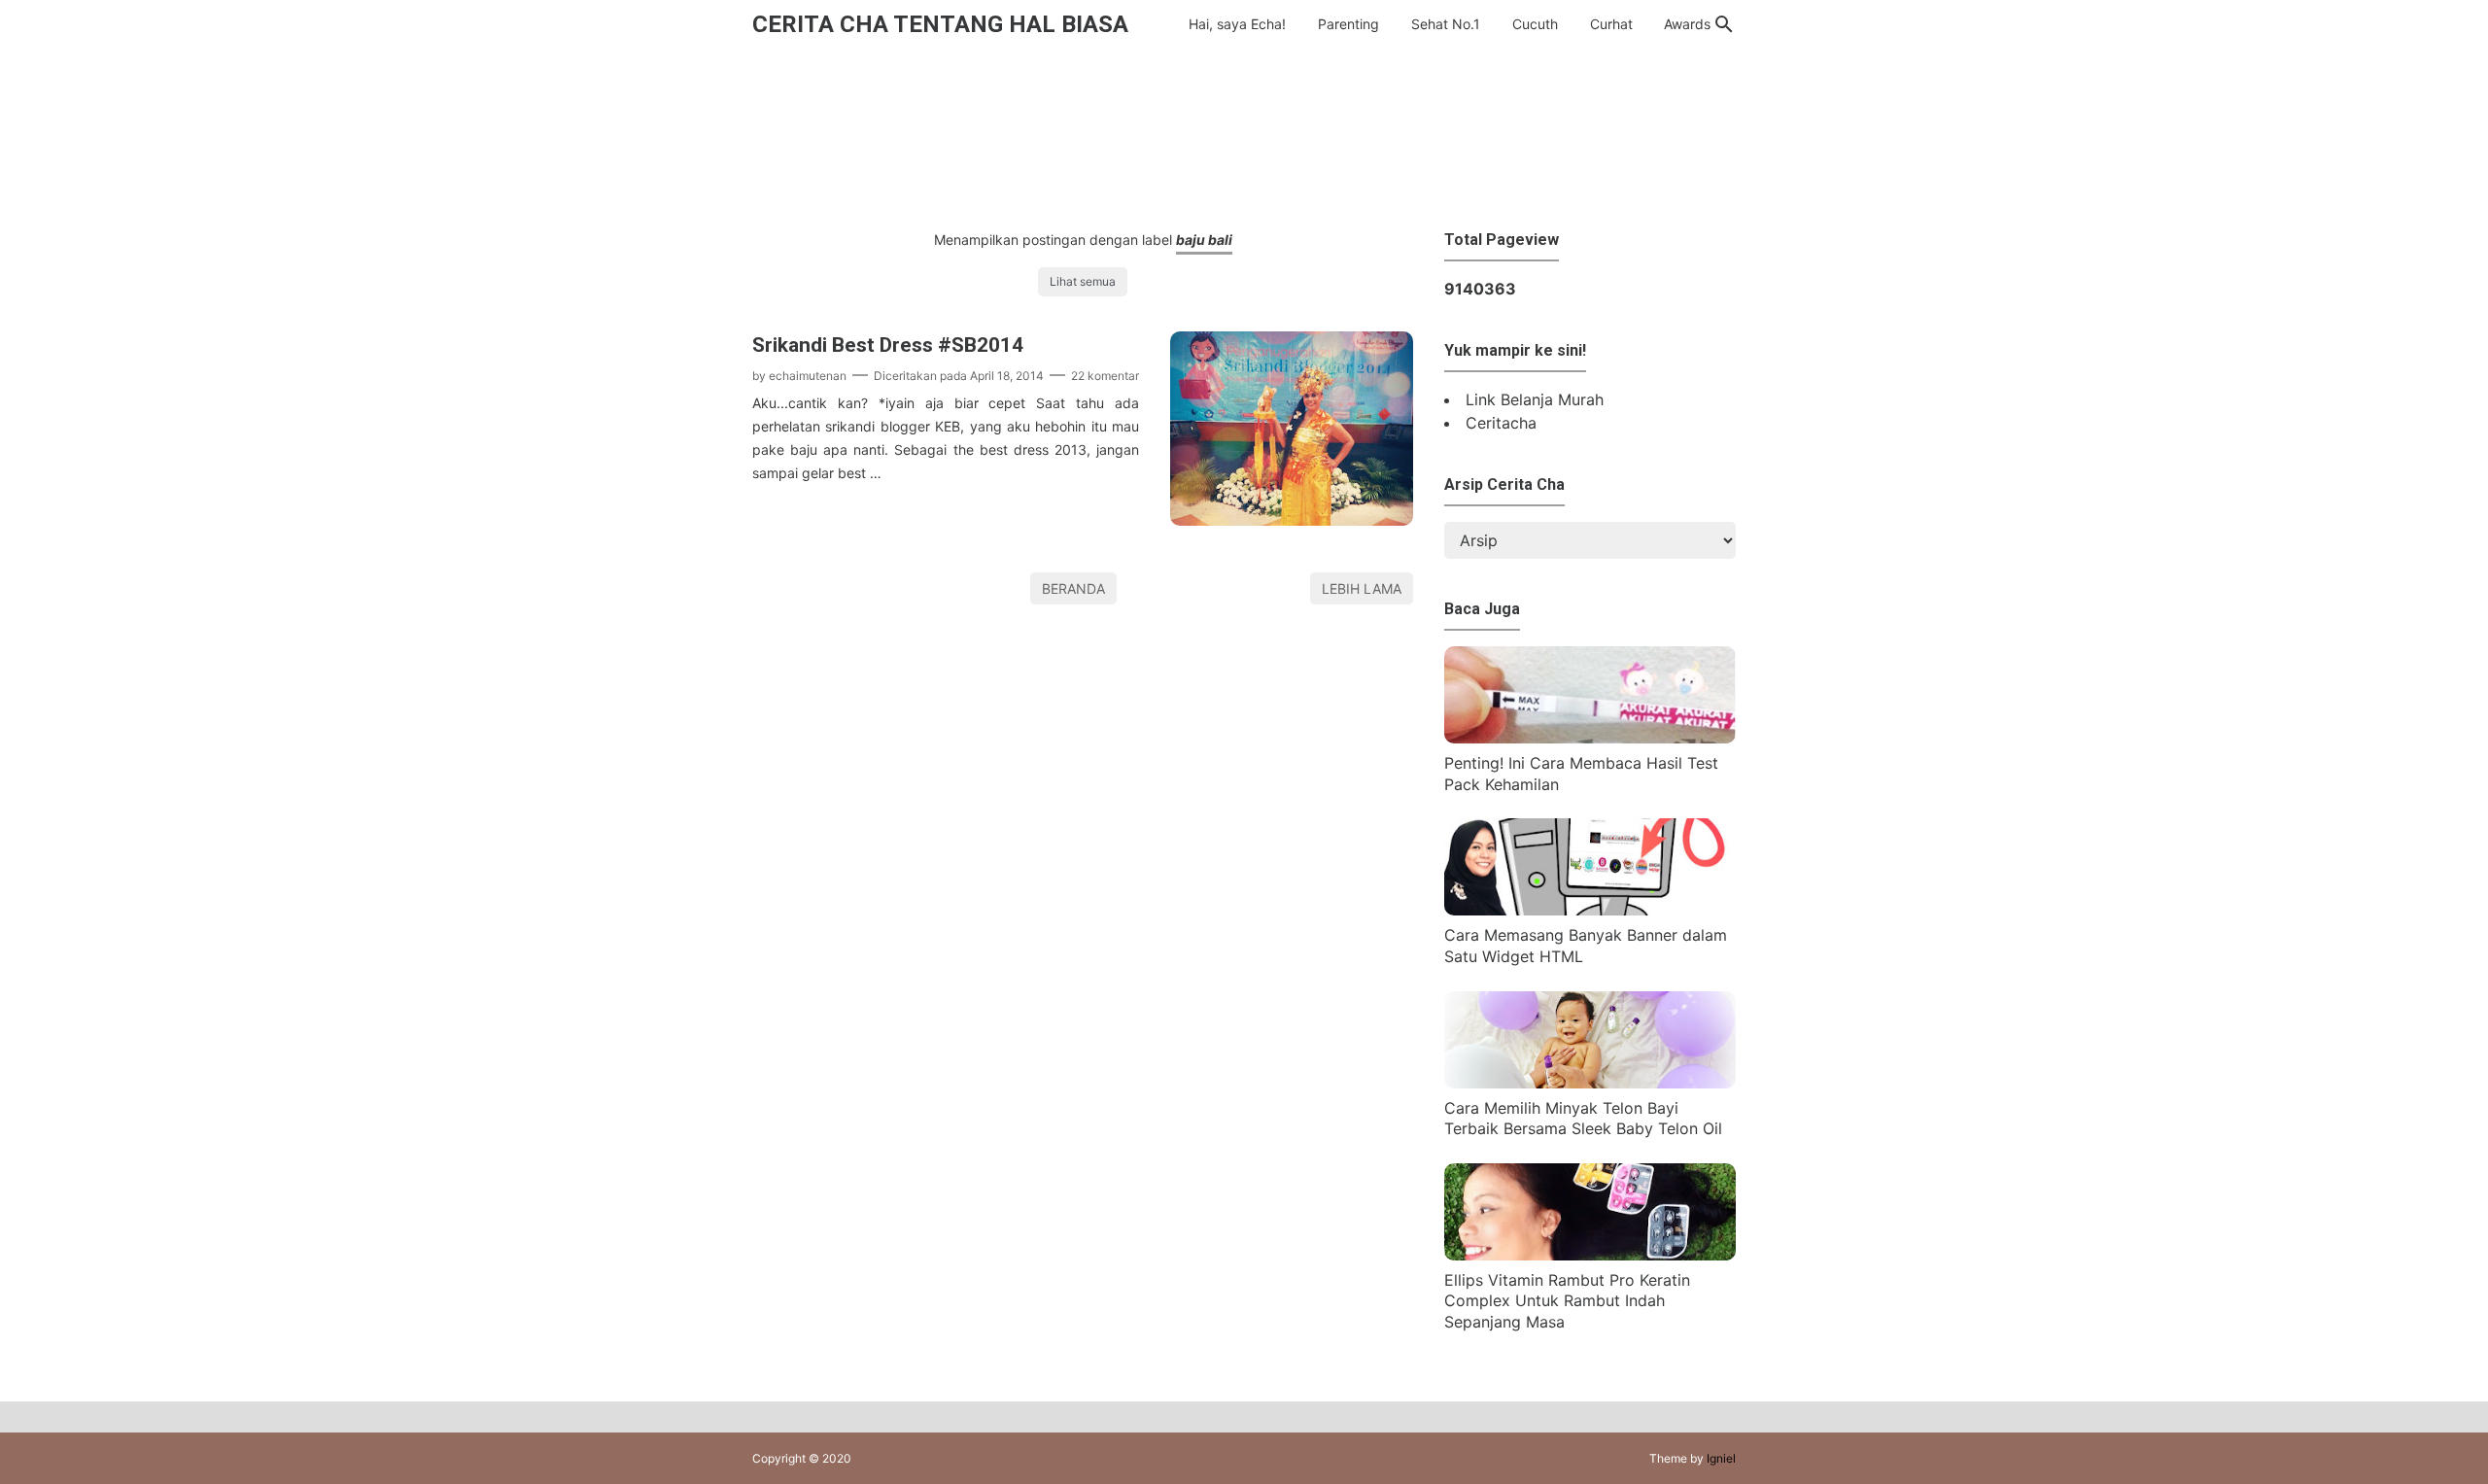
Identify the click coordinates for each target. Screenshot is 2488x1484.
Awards (1687, 24)
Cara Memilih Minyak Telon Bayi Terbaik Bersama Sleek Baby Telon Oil (1583, 1119)
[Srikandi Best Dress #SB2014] (1292, 520)
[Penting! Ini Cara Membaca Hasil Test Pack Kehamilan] (1590, 738)
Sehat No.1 (1446, 24)
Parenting (1348, 24)
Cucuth (1535, 24)
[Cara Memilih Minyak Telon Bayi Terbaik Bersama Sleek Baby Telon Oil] (1590, 1083)
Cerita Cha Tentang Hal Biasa (940, 24)
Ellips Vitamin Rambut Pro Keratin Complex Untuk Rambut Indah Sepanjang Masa (1567, 1301)
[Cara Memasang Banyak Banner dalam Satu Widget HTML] (1590, 910)
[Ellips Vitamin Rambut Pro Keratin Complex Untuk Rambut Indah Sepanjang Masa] (1590, 1255)
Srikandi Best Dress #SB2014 (888, 345)
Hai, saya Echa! (1237, 24)
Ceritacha (1501, 423)
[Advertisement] (1244, 135)
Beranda (1073, 588)
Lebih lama (1362, 588)
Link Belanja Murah (1535, 399)
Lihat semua (1083, 281)
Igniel (1721, 1458)
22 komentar (1105, 376)
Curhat (1611, 24)
